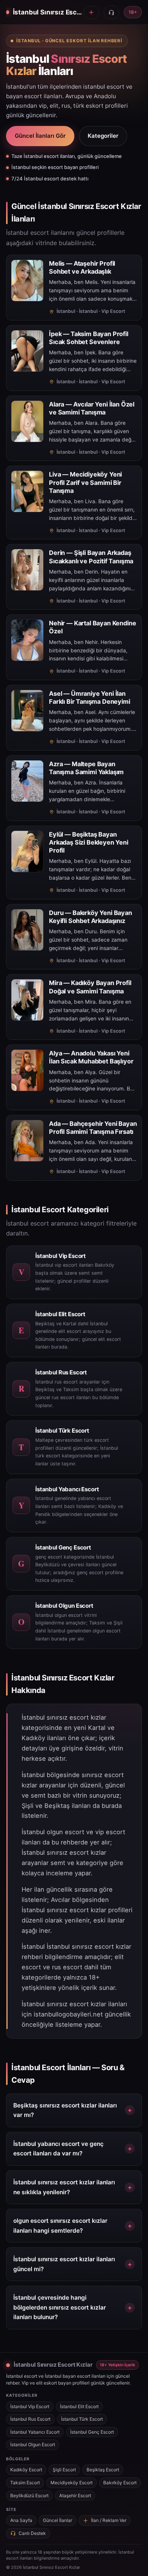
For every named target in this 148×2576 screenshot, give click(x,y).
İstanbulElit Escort (79, 2406)
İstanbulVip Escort (30, 2406)
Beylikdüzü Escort (29, 2495)
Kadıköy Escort (26, 2470)
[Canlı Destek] (111, 12)
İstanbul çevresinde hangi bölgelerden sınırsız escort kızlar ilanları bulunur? (60, 2307)
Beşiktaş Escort (103, 2470)
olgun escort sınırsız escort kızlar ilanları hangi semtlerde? (60, 2226)
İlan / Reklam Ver (109, 2520)
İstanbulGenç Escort (92, 2432)
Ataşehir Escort (75, 2495)
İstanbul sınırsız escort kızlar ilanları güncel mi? (64, 2264)
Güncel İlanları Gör (40, 136)
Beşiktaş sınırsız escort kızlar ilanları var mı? (65, 2110)
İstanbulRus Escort (30, 2419)
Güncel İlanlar (57, 2520)
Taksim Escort (25, 2483)
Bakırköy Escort (120, 2483)
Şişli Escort (64, 2470)
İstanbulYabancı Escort (35, 2432)
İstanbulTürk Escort (82, 2419)
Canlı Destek (32, 2533)
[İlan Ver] (91, 12)
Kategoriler (103, 136)
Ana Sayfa (21, 2520)
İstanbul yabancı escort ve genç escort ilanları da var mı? (58, 2149)
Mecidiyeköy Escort (72, 2483)
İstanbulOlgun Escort (33, 2444)
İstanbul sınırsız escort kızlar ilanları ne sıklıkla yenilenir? (64, 2187)
